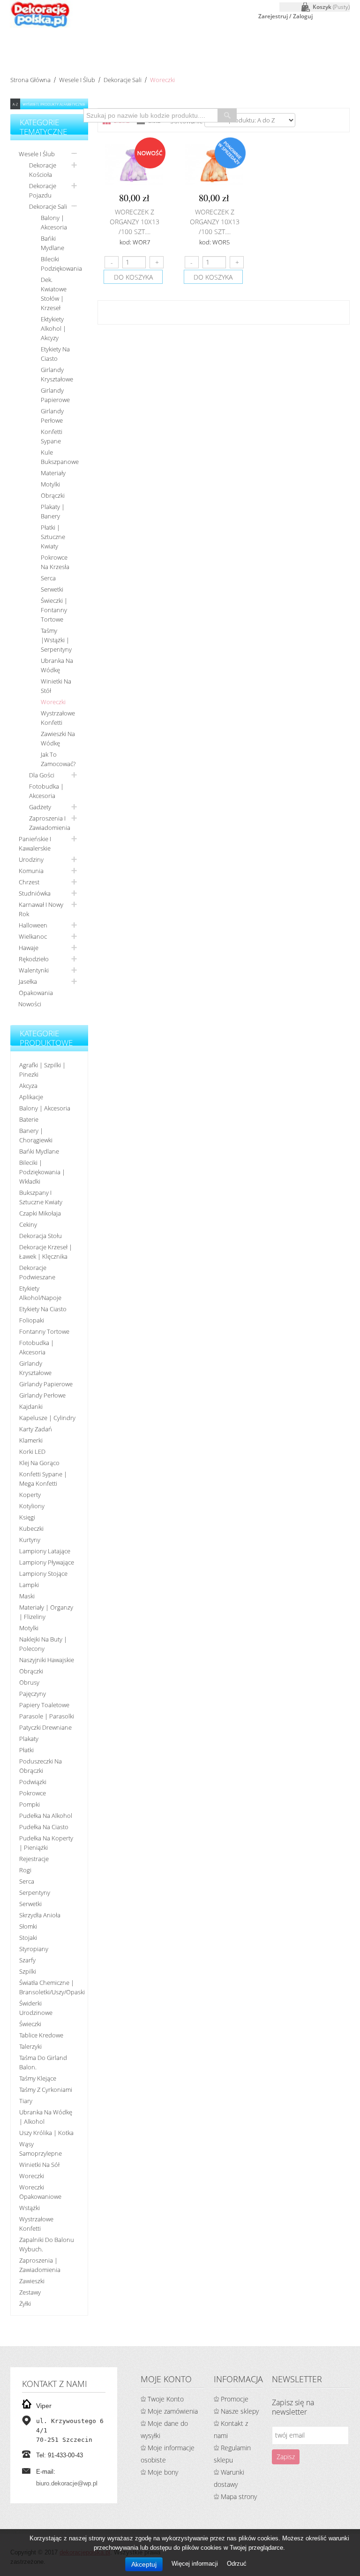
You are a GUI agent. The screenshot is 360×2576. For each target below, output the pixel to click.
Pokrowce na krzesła (55, 562)
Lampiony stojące (43, 1573)
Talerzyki (30, 2046)
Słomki (28, 1926)
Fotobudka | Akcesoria (46, 791)
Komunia (31, 871)
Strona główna (30, 80)
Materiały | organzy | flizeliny (46, 1612)
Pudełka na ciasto (44, 1827)
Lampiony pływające (47, 1562)
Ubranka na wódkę (57, 665)
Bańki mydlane (52, 243)
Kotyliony (32, 1506)
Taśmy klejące (38, 2078)
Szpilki (28, 1971)
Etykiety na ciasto (55, 354)
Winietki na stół (56, 686)
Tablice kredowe (41, 2035)
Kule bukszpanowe (60, 457)
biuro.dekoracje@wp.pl (67, 2483)
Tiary (26, 2101)
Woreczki (53, 702)
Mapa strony (239, 2496)
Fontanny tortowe (44, 1331)
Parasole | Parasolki (47, 1716)
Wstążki (30, 2208)
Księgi (27, 1517)
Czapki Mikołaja (40, 1213)
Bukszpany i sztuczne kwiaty (41, 1197)
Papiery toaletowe (44, 1705)
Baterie (29, 1119)
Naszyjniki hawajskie (47, 1660)
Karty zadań (36, 1429)
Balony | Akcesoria (54, 222)
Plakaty (29, 1739)
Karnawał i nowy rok (41, 909)
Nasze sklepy (240, 2411)
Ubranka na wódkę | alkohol (46, 2117)
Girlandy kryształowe (57, 374)
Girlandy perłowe (52, 416)
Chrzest (29, 882)
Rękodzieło (34, 959)
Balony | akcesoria (45, 1108)
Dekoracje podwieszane (37, 1272)
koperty (30, 1495)
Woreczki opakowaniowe (40, 2192)
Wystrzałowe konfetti (58, 718)
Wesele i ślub (77, 80)
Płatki (26, 1750)
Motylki (50, 484)
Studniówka (35, 893)
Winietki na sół (39, 2165)
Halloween (33, 925)
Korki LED (32, 1451)
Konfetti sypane (52, 436)
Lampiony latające (45, 1551)
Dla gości (42, 775)
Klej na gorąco (39, 1463)
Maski (27, 1596)
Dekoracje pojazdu (43, 190)
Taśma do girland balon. (43, 2062)
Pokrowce (33, 1793)
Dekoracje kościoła (43, 170)
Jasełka (28, 981)
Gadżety (40, 807)
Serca (48, 578)
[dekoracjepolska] (40, 14)
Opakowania (36, 993)
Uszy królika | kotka (46, 2133)
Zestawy (30, 2292)
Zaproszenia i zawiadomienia (50, 823)
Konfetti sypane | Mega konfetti (43, 1479)
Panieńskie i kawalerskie (35, 843)
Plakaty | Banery (53, 511)
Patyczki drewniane (45, 1727)
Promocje (235, 2399)
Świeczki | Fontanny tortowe (54, 610)
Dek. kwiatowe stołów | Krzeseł (54, 294)
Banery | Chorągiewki (36, 1135)
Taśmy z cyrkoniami (46, 2090)
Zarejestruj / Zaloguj (285, 16)
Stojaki (28, 1938)
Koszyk (331, 7)
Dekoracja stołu (41, 1236)
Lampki (29, 1585)
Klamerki (31, 1440)
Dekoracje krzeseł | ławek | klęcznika (46, 1252)
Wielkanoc (33, 936)
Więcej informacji (196, 2564)
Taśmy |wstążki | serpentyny (56, 640)
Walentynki (34, 970)
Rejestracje (34, 1859)
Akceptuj (144, 2564)
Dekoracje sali (123, 80)
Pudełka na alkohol (46, 1816)
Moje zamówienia (173, 2411)
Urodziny (31, 859)
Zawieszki (32, 2281)
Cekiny (28, 1224)
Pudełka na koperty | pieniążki (46, 1843)
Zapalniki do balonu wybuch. (47, 2244)
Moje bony (163, 2472)
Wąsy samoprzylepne (41, 2149)
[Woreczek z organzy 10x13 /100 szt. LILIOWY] (134, 164)
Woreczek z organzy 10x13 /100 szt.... (135, 222)
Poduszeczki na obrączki (41, 1766)
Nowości (30, 1004)
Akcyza (28, 1086)
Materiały (53, 473)
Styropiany (34, 1949)
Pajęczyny (33, 1694)
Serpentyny (35, 1892)
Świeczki (30, 2024)
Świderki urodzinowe (36, 2008)
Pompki (30, 1804)
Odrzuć (237, 2564)
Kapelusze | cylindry (47, 1418)
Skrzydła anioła (40, 1915)
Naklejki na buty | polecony (43, 1644)
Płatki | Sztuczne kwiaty (53, 537)
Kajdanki (31, 1406)
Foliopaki (32, 1320)
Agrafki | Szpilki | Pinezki (42, 1070)
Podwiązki (33, 1782)
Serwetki (52, 589)
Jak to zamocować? (58, 759)
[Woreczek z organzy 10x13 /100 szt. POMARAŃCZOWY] (214, 164)
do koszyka (133, 277)
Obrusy (29, 1682)
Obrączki (53, 495)
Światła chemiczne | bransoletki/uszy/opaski (50, 1987)
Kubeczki (31, 1528)
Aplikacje (31, 1097)
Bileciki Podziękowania (61, 264)
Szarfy (27, 1960)
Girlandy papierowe (55, 395)
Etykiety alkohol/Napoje (40, 1293)
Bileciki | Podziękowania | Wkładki (42, 1172)
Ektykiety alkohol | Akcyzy (53, 328)
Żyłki (25, 2303)
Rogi (25, 1870)
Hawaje (29, 948)
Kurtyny (30, 1540)
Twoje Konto (166, 2399)
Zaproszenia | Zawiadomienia (40, 2265)
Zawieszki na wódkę (58, 738)
